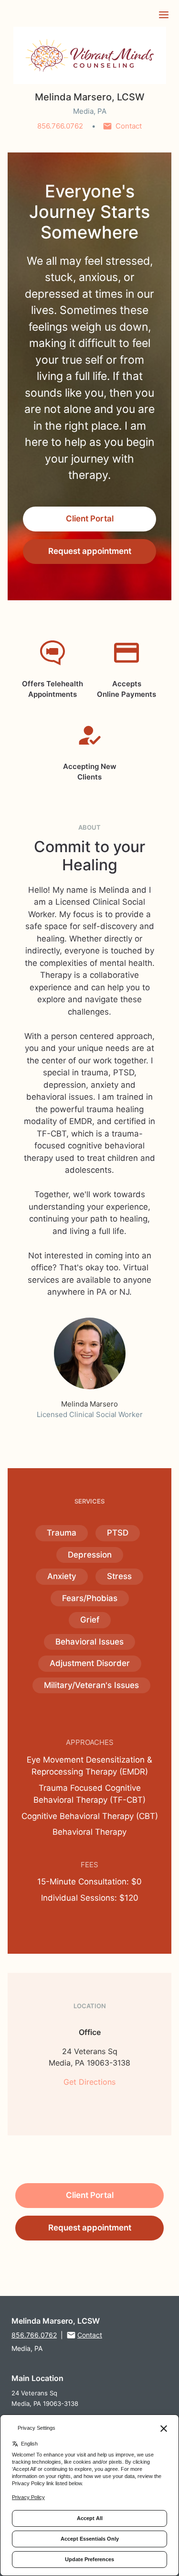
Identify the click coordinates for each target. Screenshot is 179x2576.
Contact (129, 126)
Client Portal (90, 519)
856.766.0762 (60, 126)
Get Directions (89, 2082)
